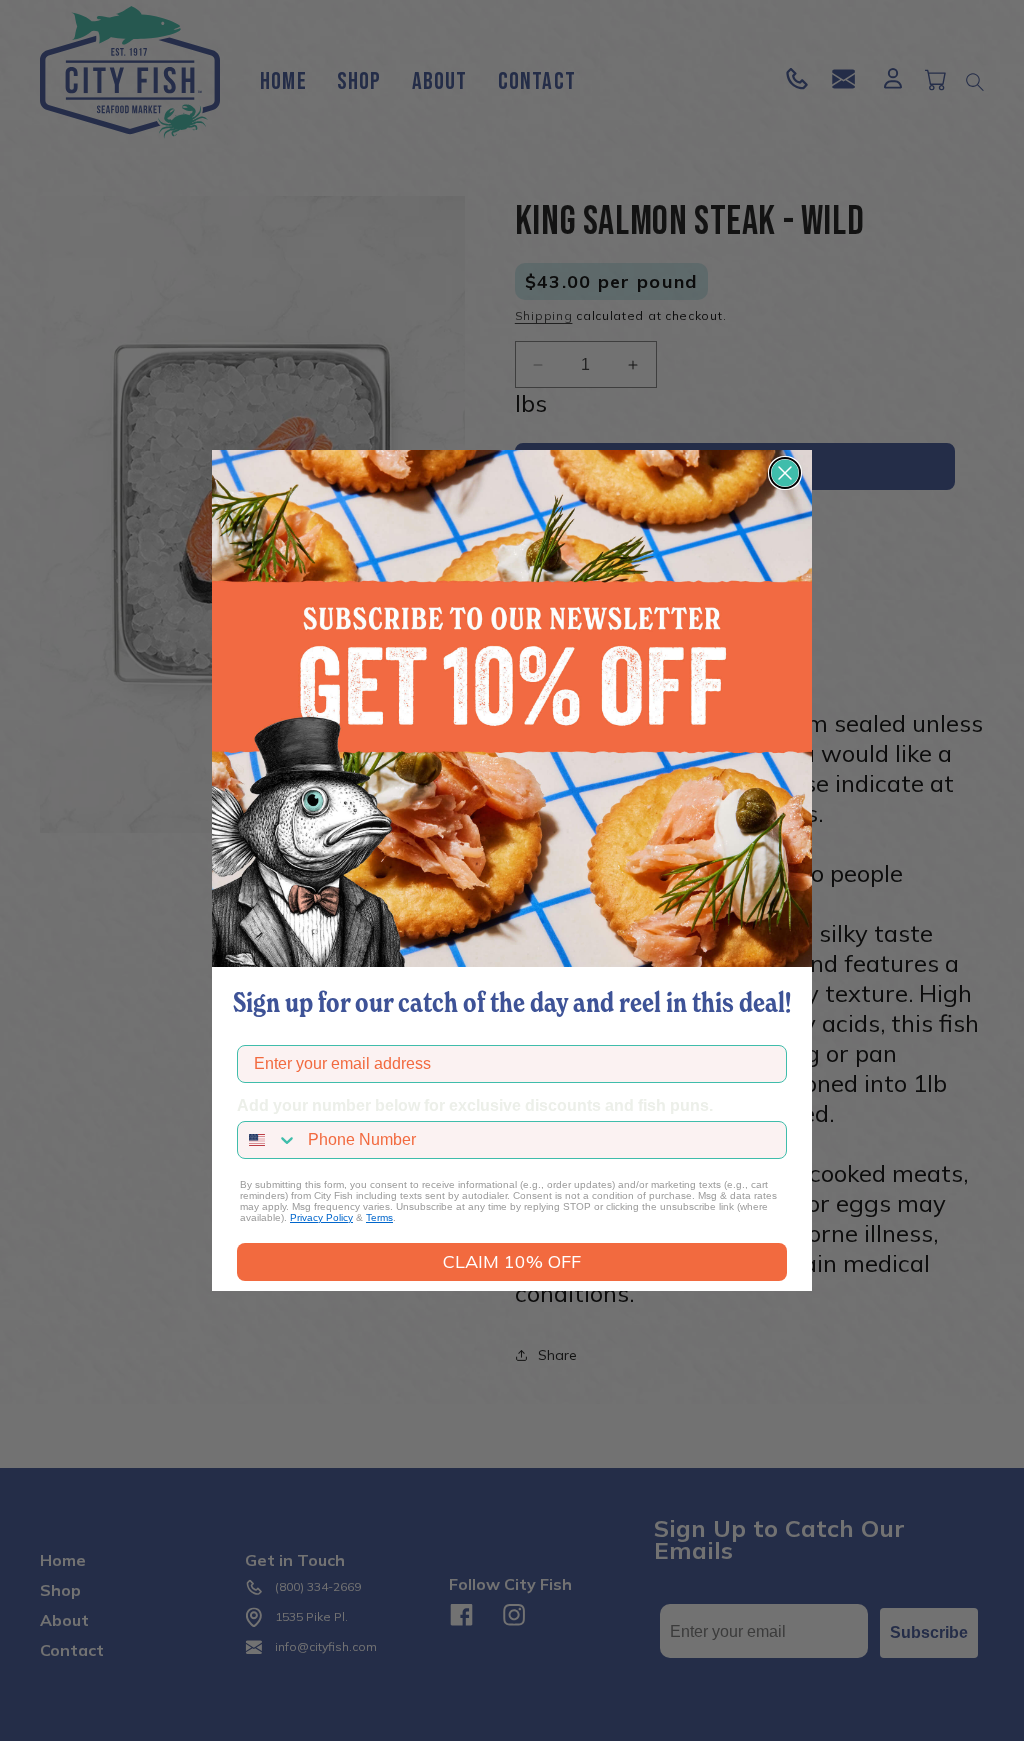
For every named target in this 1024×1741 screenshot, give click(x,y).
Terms (379, 1217)
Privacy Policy (321, 1217)
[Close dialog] (785, 473)
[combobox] (268, 1140)
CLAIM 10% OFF (512, 1261)
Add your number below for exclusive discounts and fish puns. (475, 1105)
